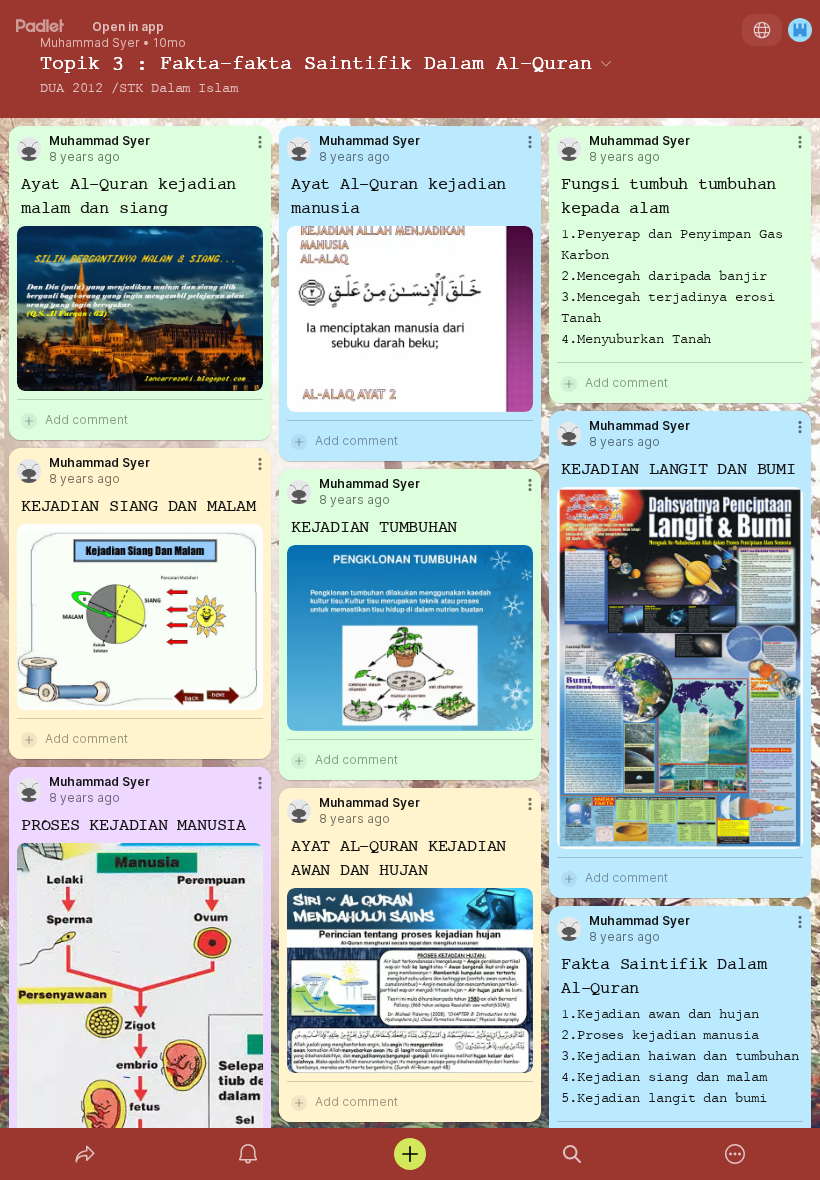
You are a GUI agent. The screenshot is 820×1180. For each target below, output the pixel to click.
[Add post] (410, 1154)
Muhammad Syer (90, 43)
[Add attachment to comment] (29, 420)
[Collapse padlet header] (606, 63)
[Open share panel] (85, 1154)
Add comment (86, 419)
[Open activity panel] (248, 1154)
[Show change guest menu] (800, 30)
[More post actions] (247, 150)
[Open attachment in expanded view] (140, 308)
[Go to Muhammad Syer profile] (29, 149)
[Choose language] (762, 30)
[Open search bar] (572, 1154)
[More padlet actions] (735, 1154)
